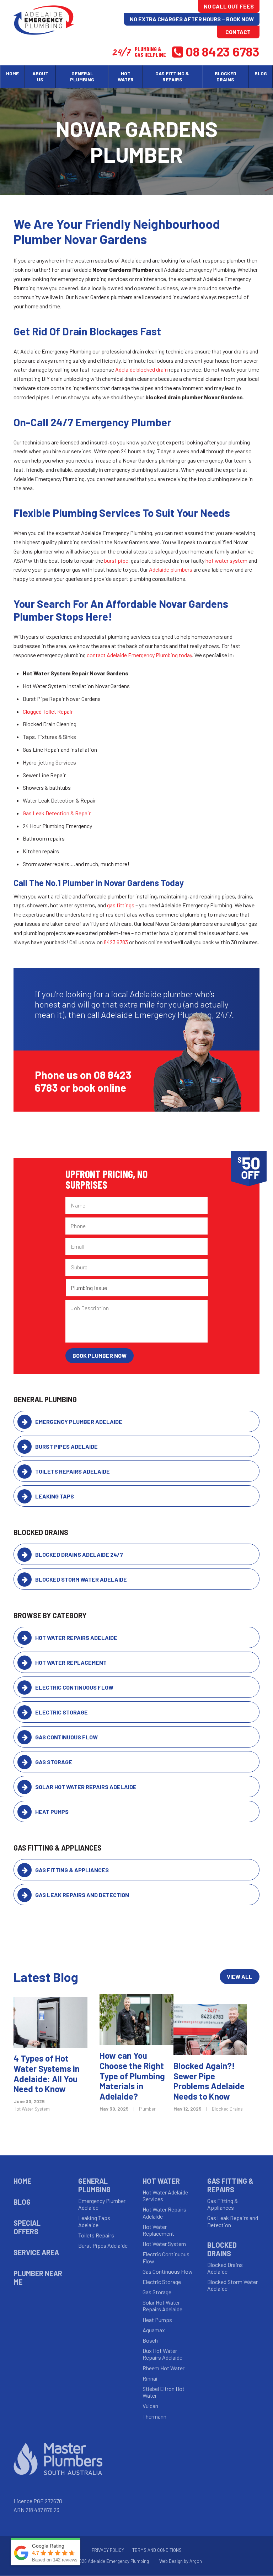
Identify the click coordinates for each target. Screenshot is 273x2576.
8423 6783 (116, 942)
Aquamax (154, 2330)
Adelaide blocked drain (141, 369)
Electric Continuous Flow (74, 1687)
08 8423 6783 (223, 51)
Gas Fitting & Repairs (230, 2185)
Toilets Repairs (96, 2235)
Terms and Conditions (157, 2550)
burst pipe (116, 560)
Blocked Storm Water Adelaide (81, 1579)
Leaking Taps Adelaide (94, 2221)
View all (240, 1976)
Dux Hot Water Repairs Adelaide (162, 2354)
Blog (261, 73)
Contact (238, 32)
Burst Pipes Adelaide (66, 1446)
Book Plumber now (100, 1355)
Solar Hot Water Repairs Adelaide (86, 1787)
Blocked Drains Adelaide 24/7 (79, 1554)
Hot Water (161, 2181)
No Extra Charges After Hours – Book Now (192, 19)
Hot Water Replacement (71, 1662)
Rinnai (150, 2378)
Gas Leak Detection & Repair (57, 813)
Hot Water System (32, 2109)
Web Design (171, 2561)
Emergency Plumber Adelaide (79, 1422)
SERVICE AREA (36, 2252)
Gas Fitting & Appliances (72, 1870)
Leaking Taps (55, 1496)
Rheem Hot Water (164, 2368)
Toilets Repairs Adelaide (73, 1471)
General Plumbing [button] (82, 76)
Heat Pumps (52, 1812)
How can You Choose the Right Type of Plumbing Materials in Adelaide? (132, 2076)
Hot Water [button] (126, 76)
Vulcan (150, 2406)
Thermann (154, 2416)
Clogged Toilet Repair (48, 711)
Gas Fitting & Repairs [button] (172, 76)
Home (12, 73)
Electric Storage (61, 1712)
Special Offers (27, 2227)
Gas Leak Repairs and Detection (82, 1895)
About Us (40, 76)
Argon (196, 2561)
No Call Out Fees (229, 6)
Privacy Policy (108, 2550)
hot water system (226, 560)
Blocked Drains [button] (226, 76)
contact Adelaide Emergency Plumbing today (139, 655)
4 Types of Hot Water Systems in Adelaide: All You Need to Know (47, 2073)
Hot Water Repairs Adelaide (76, 1638)
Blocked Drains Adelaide (225, 2268)
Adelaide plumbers (171, 569)
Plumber (147, 2109)
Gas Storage (54, 1762)
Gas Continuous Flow (66, 1737)
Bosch (150, 2340)
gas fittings (121, 905)
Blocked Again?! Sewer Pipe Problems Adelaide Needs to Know (209, 2081)
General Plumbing (94, 2185)
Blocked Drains (227, 2109)
